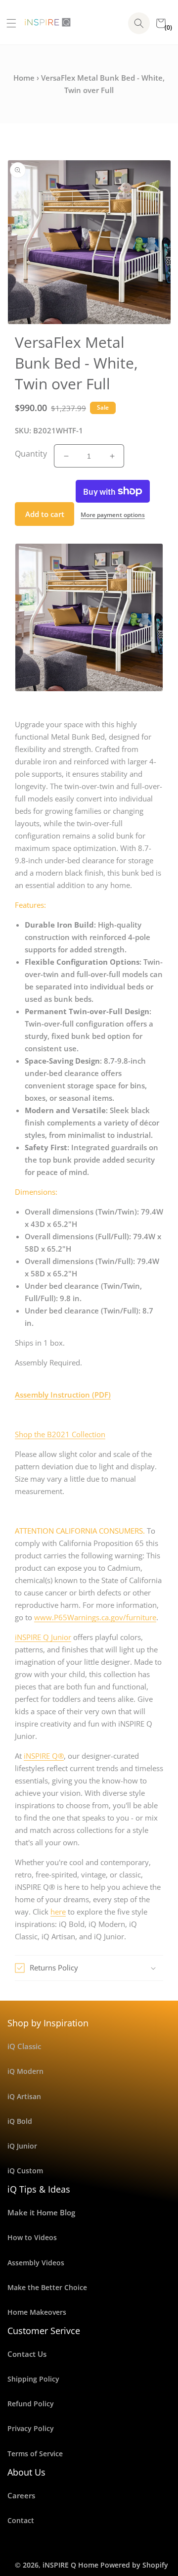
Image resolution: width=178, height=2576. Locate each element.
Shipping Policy (33, 2379)
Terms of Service (35, 2454)
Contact (21, 2520)
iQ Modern (25, 2071)
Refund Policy (31, 2404)
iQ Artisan (24, 2096)
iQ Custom (25, 2171)
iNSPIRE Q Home (70, 2565)
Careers (21, 2495)
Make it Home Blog (41, 2212)
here (58, 1912)
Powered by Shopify (134, 2565)
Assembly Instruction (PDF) (63, 1395)
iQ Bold (20, 2121)
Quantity (31, 454)
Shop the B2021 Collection (60, 1434)
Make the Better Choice (47, 2287)
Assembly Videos (36, 2263)
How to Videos (32, 2237)
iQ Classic (24, 2046)
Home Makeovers (37, 2312)
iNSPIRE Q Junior (43, 1637)
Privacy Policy (31, 2428)
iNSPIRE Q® (44, 1756)
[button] (8, 23)
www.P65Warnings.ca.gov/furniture (95, 1617)
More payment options (113, 515)
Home (24, 78)
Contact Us (27, 2354)
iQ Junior (22, 2146)
